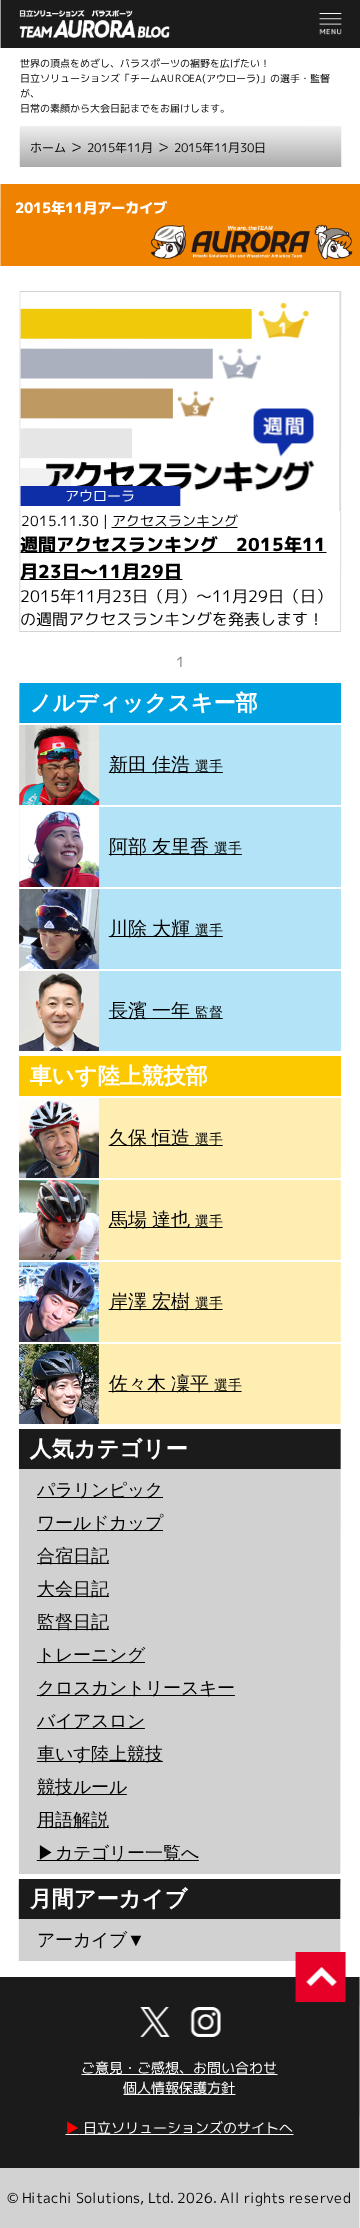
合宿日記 (73, 1556)
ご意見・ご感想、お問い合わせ (179, 2067)
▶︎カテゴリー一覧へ (118, 1853)
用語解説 (73, 1820)
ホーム (48, 147)
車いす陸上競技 (100, 1754)
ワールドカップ (100, 1523)
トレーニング (91, 1655)
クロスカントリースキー (136, 1688)
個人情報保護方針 (179, 2087)
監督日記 (73, 1622)
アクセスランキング (175, 520)
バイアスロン (91, 1721)
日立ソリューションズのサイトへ (179, 2127)
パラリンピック (100, 1490)
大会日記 (73, 1589)
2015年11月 (120, 147)
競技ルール (82, 1787)
